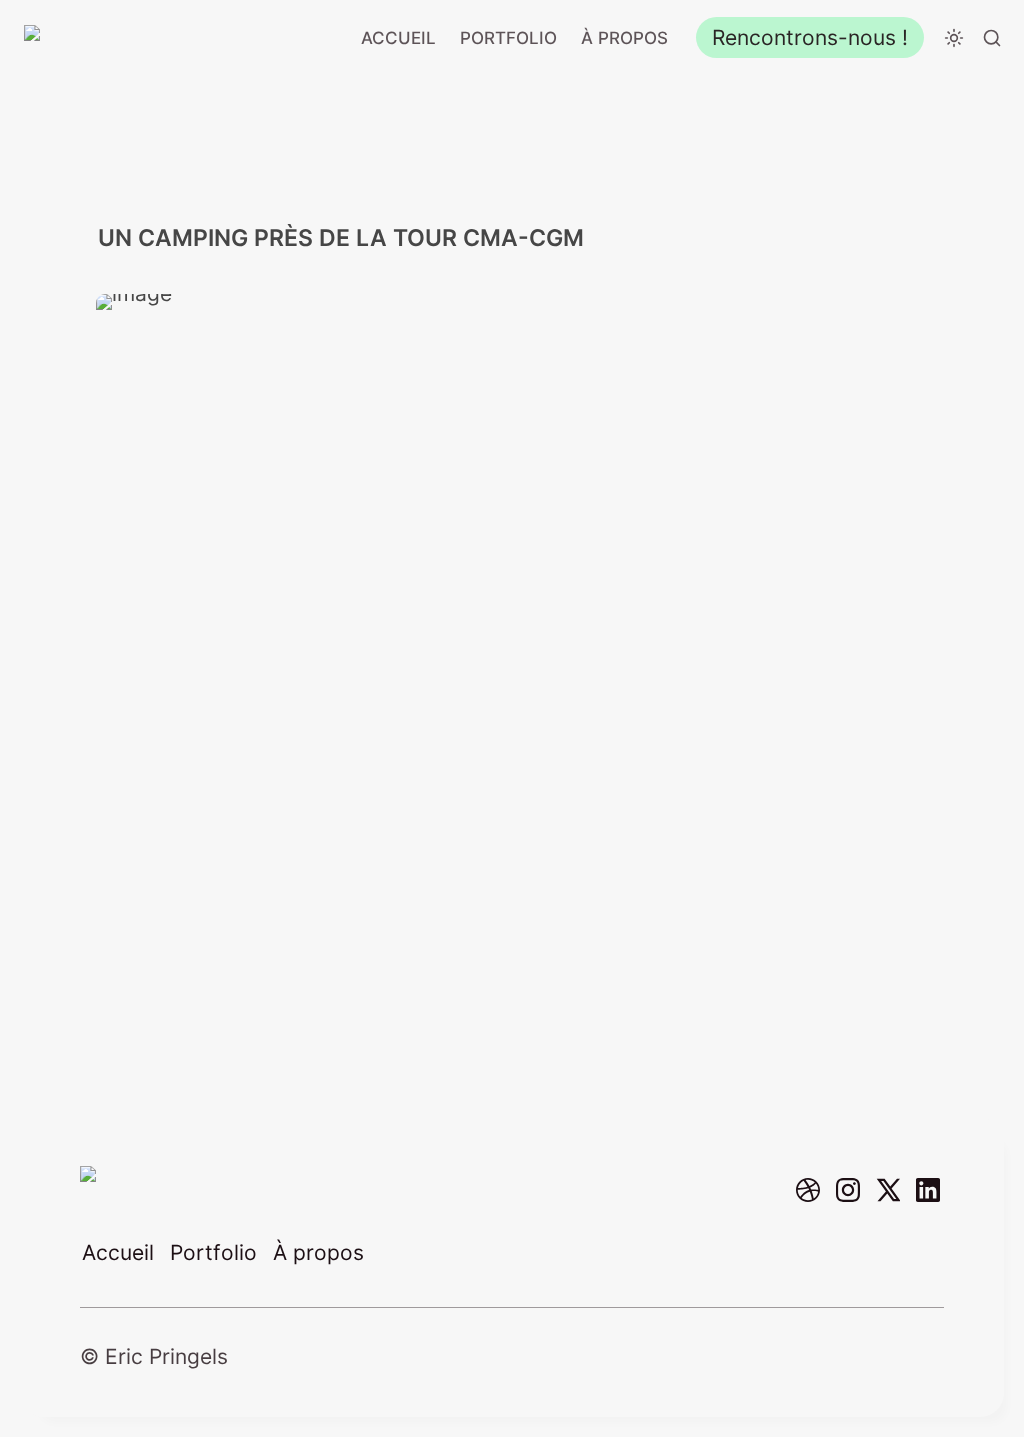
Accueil (398, 38)
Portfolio (508, 38)
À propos (624, 38)
